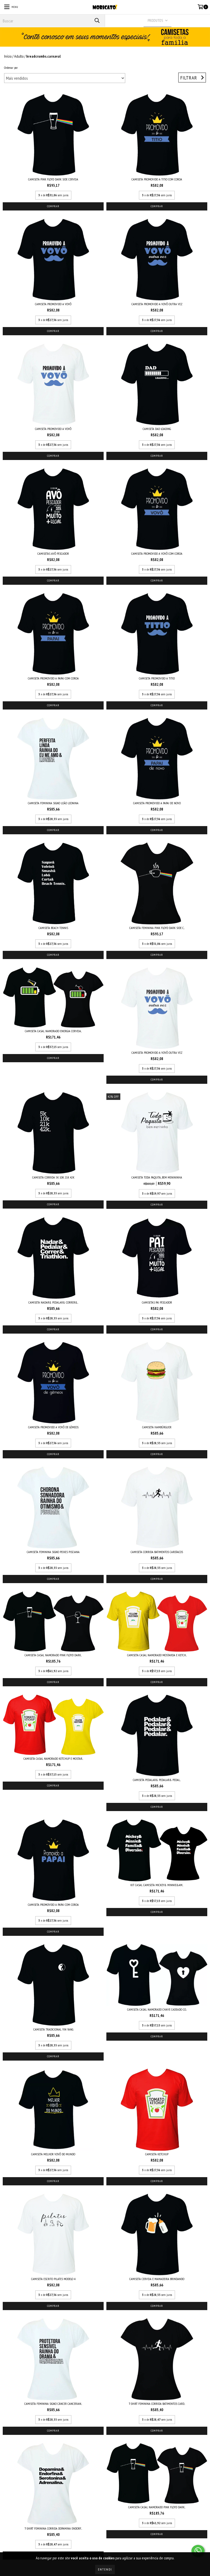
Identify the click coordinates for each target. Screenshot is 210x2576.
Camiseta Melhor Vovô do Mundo (53, 2154)
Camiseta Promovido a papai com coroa (53, 678)
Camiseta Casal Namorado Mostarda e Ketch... (157, 1655)
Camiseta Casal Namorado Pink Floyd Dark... (53, 1655)
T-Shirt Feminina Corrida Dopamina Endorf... (53, 2528)
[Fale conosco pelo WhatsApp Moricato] (198, 2551)
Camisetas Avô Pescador (53, 554)
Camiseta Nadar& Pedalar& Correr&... (53, 1302)
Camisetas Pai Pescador (157, 1302)
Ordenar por (11, 68)
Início (8, 56)
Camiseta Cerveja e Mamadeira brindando (157, 2279)
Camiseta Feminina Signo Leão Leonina (53, 803)
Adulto (19, 56)
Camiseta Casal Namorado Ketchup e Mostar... (53, 1759)
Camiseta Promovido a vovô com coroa (157, 554)
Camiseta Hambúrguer (157, 1427)
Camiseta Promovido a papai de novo (157, 803)
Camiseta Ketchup (157, 2154)
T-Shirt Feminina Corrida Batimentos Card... (157, 2404)
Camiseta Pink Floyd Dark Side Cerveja (53, 179)
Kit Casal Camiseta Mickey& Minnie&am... (157, 1885)
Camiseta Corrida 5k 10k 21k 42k (53, 1177)
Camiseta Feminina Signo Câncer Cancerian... (53, 2404)
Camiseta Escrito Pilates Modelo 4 (53, 2279)
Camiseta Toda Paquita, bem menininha (157, 1177)
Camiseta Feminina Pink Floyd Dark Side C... (157, 928)
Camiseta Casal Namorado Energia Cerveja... (53, 1031)
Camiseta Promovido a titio (157, 678)
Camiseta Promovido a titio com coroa (157, 179)
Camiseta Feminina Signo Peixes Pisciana (53, 1552)
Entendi (105, 2569)
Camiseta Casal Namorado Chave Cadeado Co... (157, 2009)
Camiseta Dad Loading (157, 429)
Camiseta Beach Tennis (53, 928)
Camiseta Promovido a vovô (53, 304)
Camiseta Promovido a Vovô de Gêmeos (53, 1427)
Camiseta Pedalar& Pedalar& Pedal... (157, 1780)
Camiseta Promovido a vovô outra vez (157, 304)
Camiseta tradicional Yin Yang (53, 2029)
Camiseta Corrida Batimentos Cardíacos (157, 1552)
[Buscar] (97, 21)
